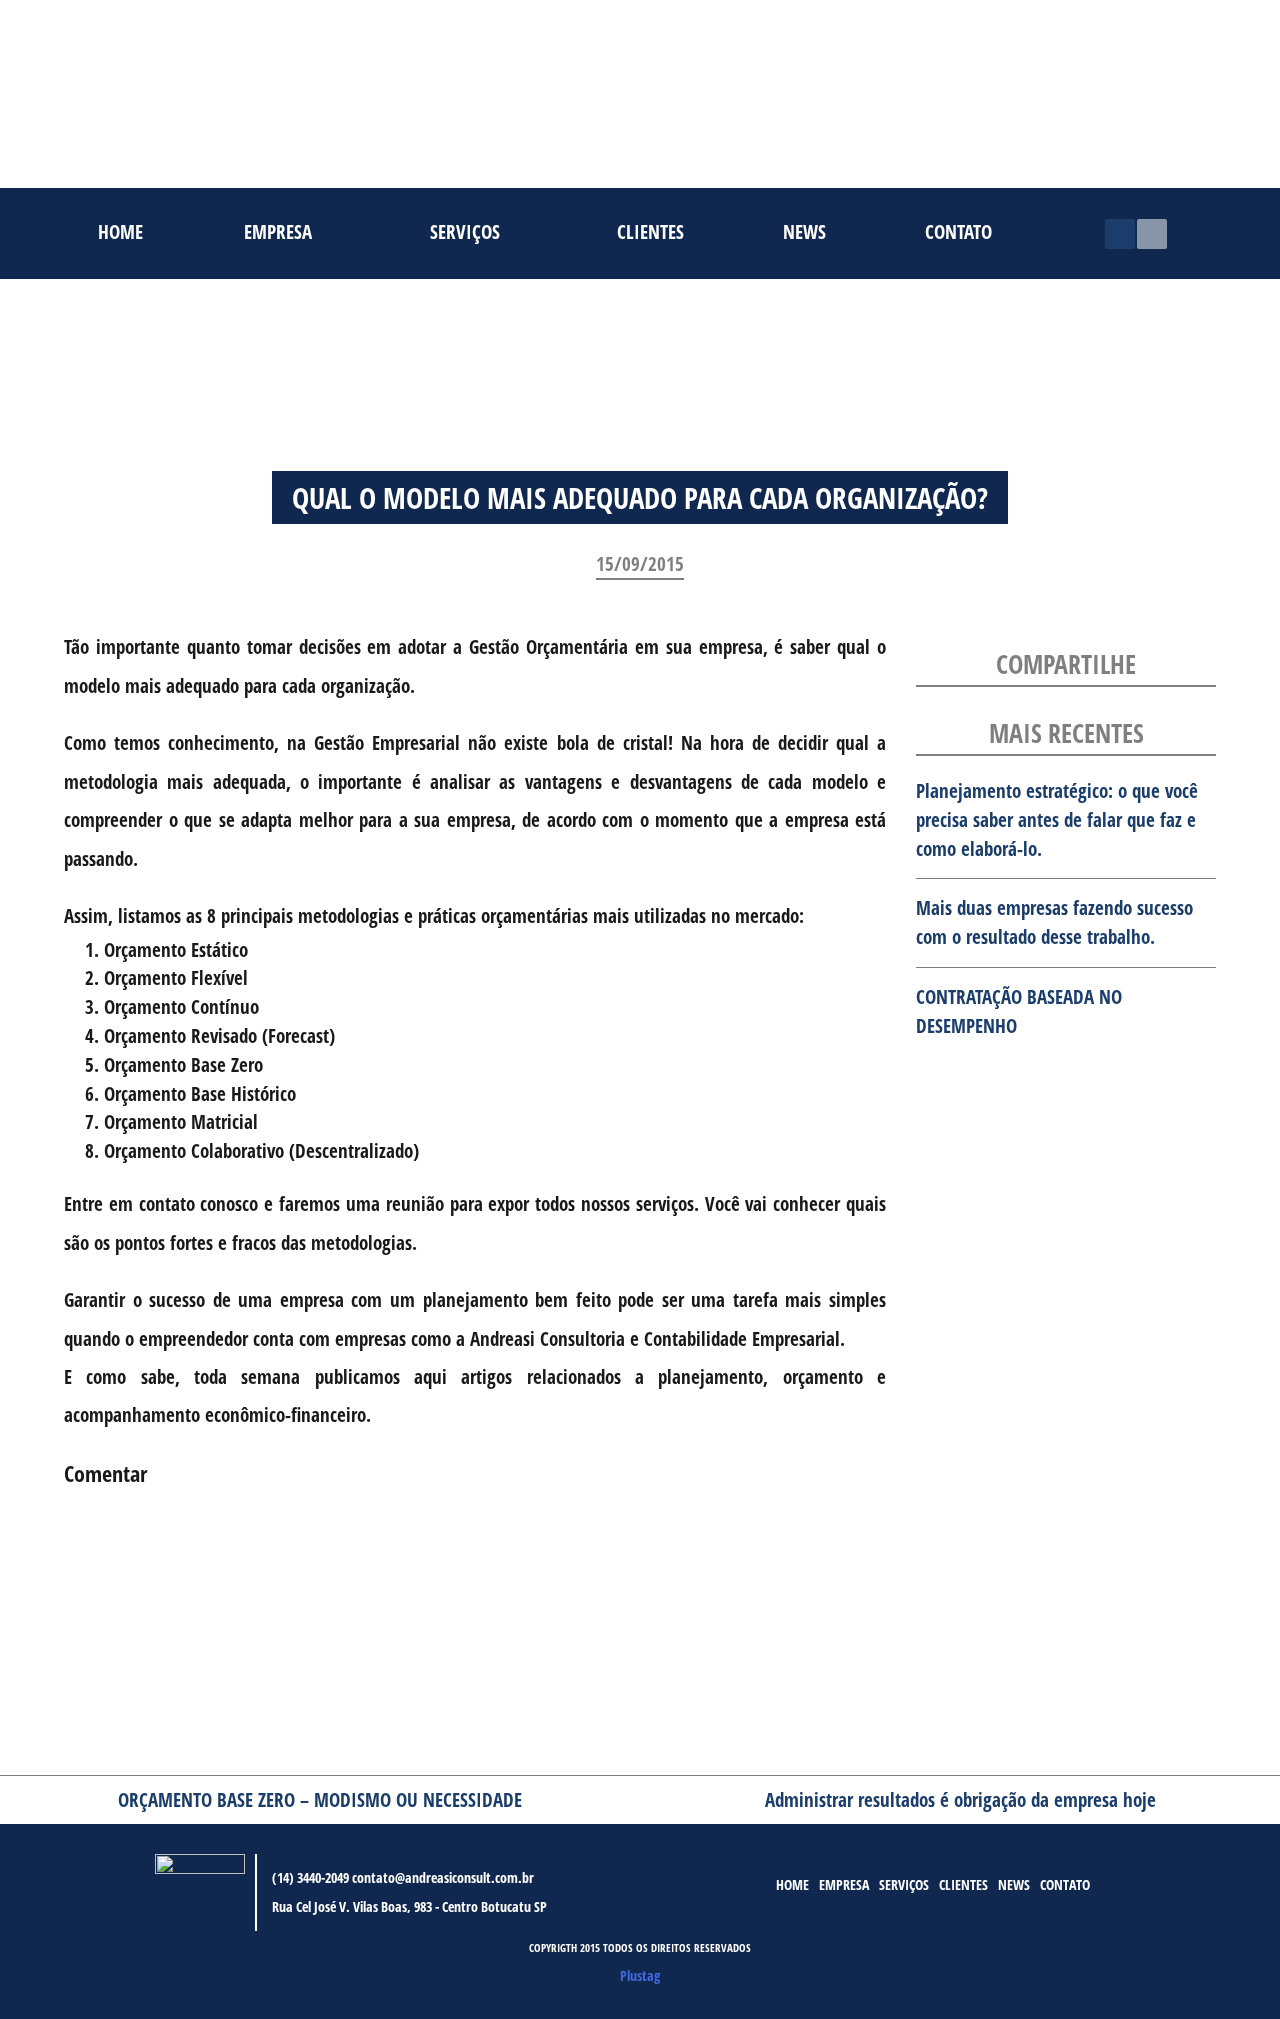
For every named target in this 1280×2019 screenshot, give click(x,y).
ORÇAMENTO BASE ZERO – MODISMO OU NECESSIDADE (320, 1799)
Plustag (640, 1975)
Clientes (650, 229)
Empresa (278, 229)
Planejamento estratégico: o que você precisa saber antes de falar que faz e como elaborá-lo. (1057, 819)
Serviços (465, 229)
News (804, 229)
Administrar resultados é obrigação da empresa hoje (960, 1799)
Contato (958, 229)
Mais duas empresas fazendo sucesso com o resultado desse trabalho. (1054, 922)
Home (120, 229)
